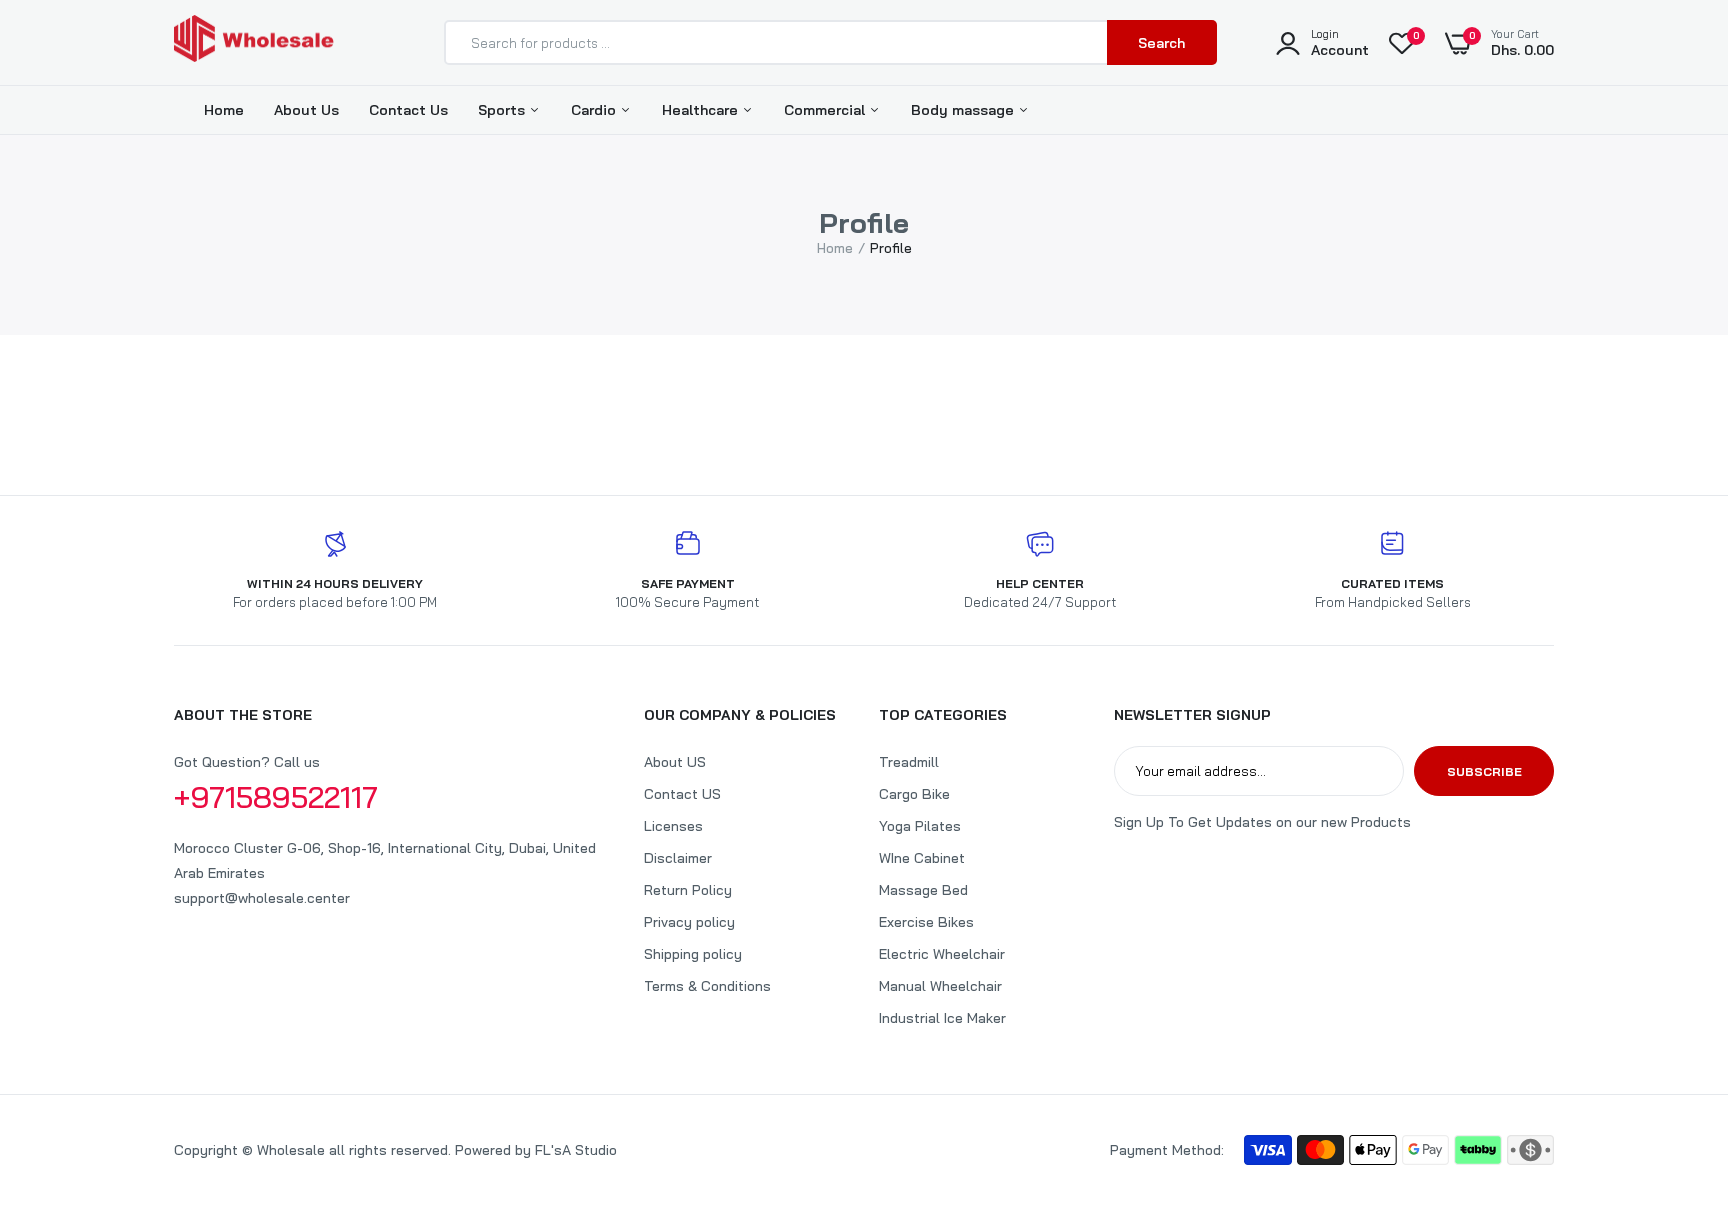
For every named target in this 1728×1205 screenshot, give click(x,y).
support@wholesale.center (262, 898)
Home (224, 110)
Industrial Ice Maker (942, 1018)
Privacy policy (689, 922)
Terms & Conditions (707, 986)
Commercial (826, 110)
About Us (306, 110)
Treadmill (909, 762)
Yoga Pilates (920, 826)
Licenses (673, 826)
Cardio (595, 110)
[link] (1673, 1060)
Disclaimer (678, 858)
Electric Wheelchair (942, 954)
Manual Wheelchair (940, 986)
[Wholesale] (254, 42)
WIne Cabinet (922, 858)
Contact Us (408, 110)
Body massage (964, 110)
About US (675, 762)
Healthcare (702, 110)
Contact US (682, 794)
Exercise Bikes (926, 922)
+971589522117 (276, 797)
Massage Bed (923, 890)
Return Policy (688, 890)
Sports (503, 110)
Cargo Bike (914, 794)
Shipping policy (693, 954)
